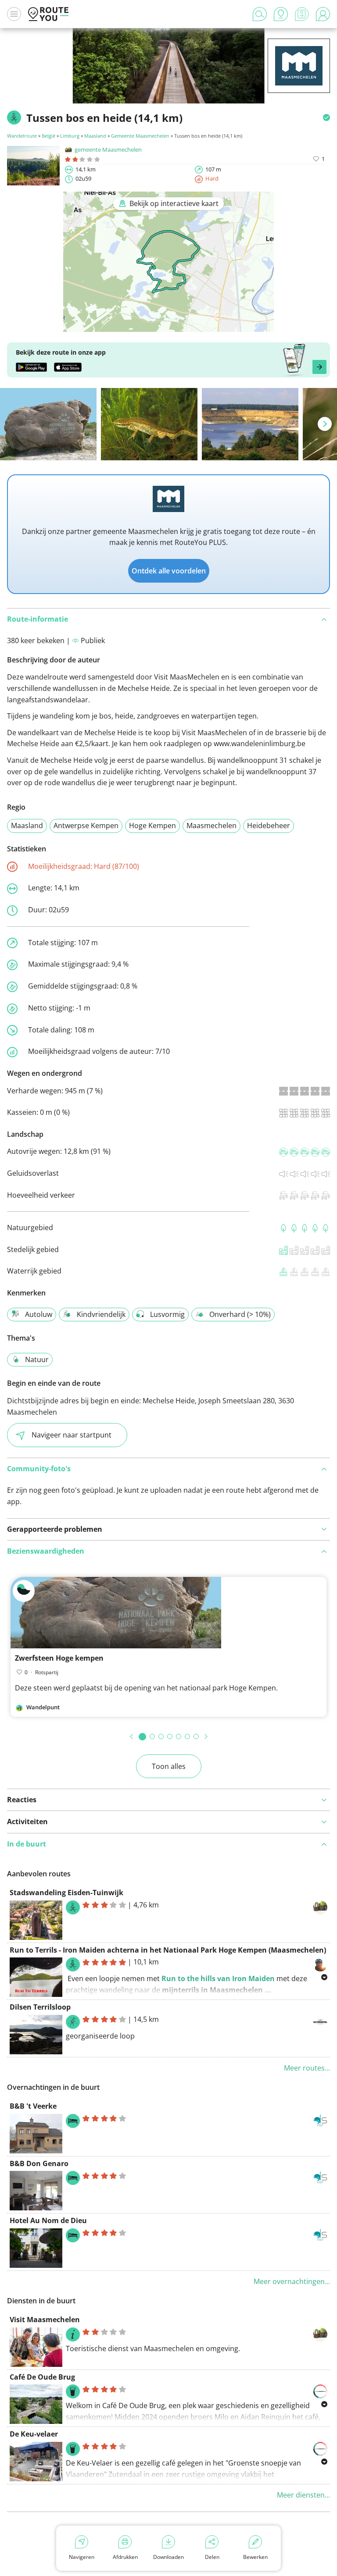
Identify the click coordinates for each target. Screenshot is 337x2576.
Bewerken (255, 2557)
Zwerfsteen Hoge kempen (59, 1658)
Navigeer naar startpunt (72, 1435)
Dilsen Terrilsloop (40, 2007)
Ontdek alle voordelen (169, 571)
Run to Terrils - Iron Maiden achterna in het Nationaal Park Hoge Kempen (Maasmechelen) (168, 1950)
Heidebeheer (269, 825)
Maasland (95, 136)
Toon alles (169, 1766)
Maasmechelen (212, 825)
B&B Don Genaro (39, 2163)
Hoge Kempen (152, 825)
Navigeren (82, 2557)
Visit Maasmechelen (45, 2320)
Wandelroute (22, 136)
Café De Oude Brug (42, 2377)
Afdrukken (125, 2557)
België (48, 136)
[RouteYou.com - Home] (48, 14)
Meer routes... (307, 2068)
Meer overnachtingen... (292, 2281)
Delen (212, 2557)
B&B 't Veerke (33, 2106)
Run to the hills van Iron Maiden (218, 1978)
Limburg (70, 136)
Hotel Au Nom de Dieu (48, 2220)
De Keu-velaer (34, 2434)
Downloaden (168, 2557)
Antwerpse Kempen (86, 825)
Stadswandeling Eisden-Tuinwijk (66, 1893)
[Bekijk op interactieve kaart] (168, 326)
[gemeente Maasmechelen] (299, 79)
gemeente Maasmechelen (108, 149)
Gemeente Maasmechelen (140, 136)
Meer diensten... (303, 2495)
